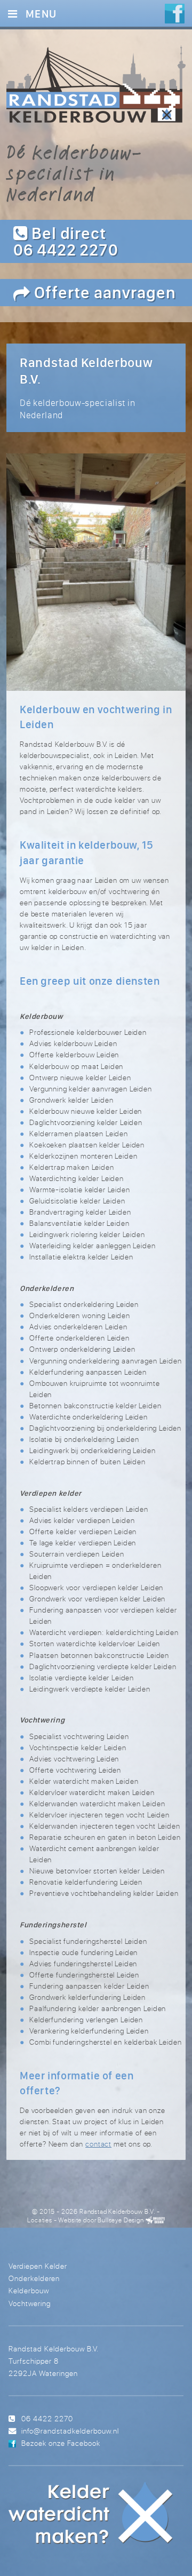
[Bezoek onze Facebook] (175, 15)
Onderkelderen (34, 2278)
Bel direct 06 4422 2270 (66, 241)
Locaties (40, 2220)
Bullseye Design (121, 2220)
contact (98, 2144)
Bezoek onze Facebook (61, 2443)
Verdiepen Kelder (38, 2266)
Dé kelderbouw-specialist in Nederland (74, 173)
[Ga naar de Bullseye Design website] (155, 2220)
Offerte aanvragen (103, 292)
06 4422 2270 (47, 2418)
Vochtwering (30, 2303)
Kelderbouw (29, 2290)
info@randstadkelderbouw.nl (70, 2431)
